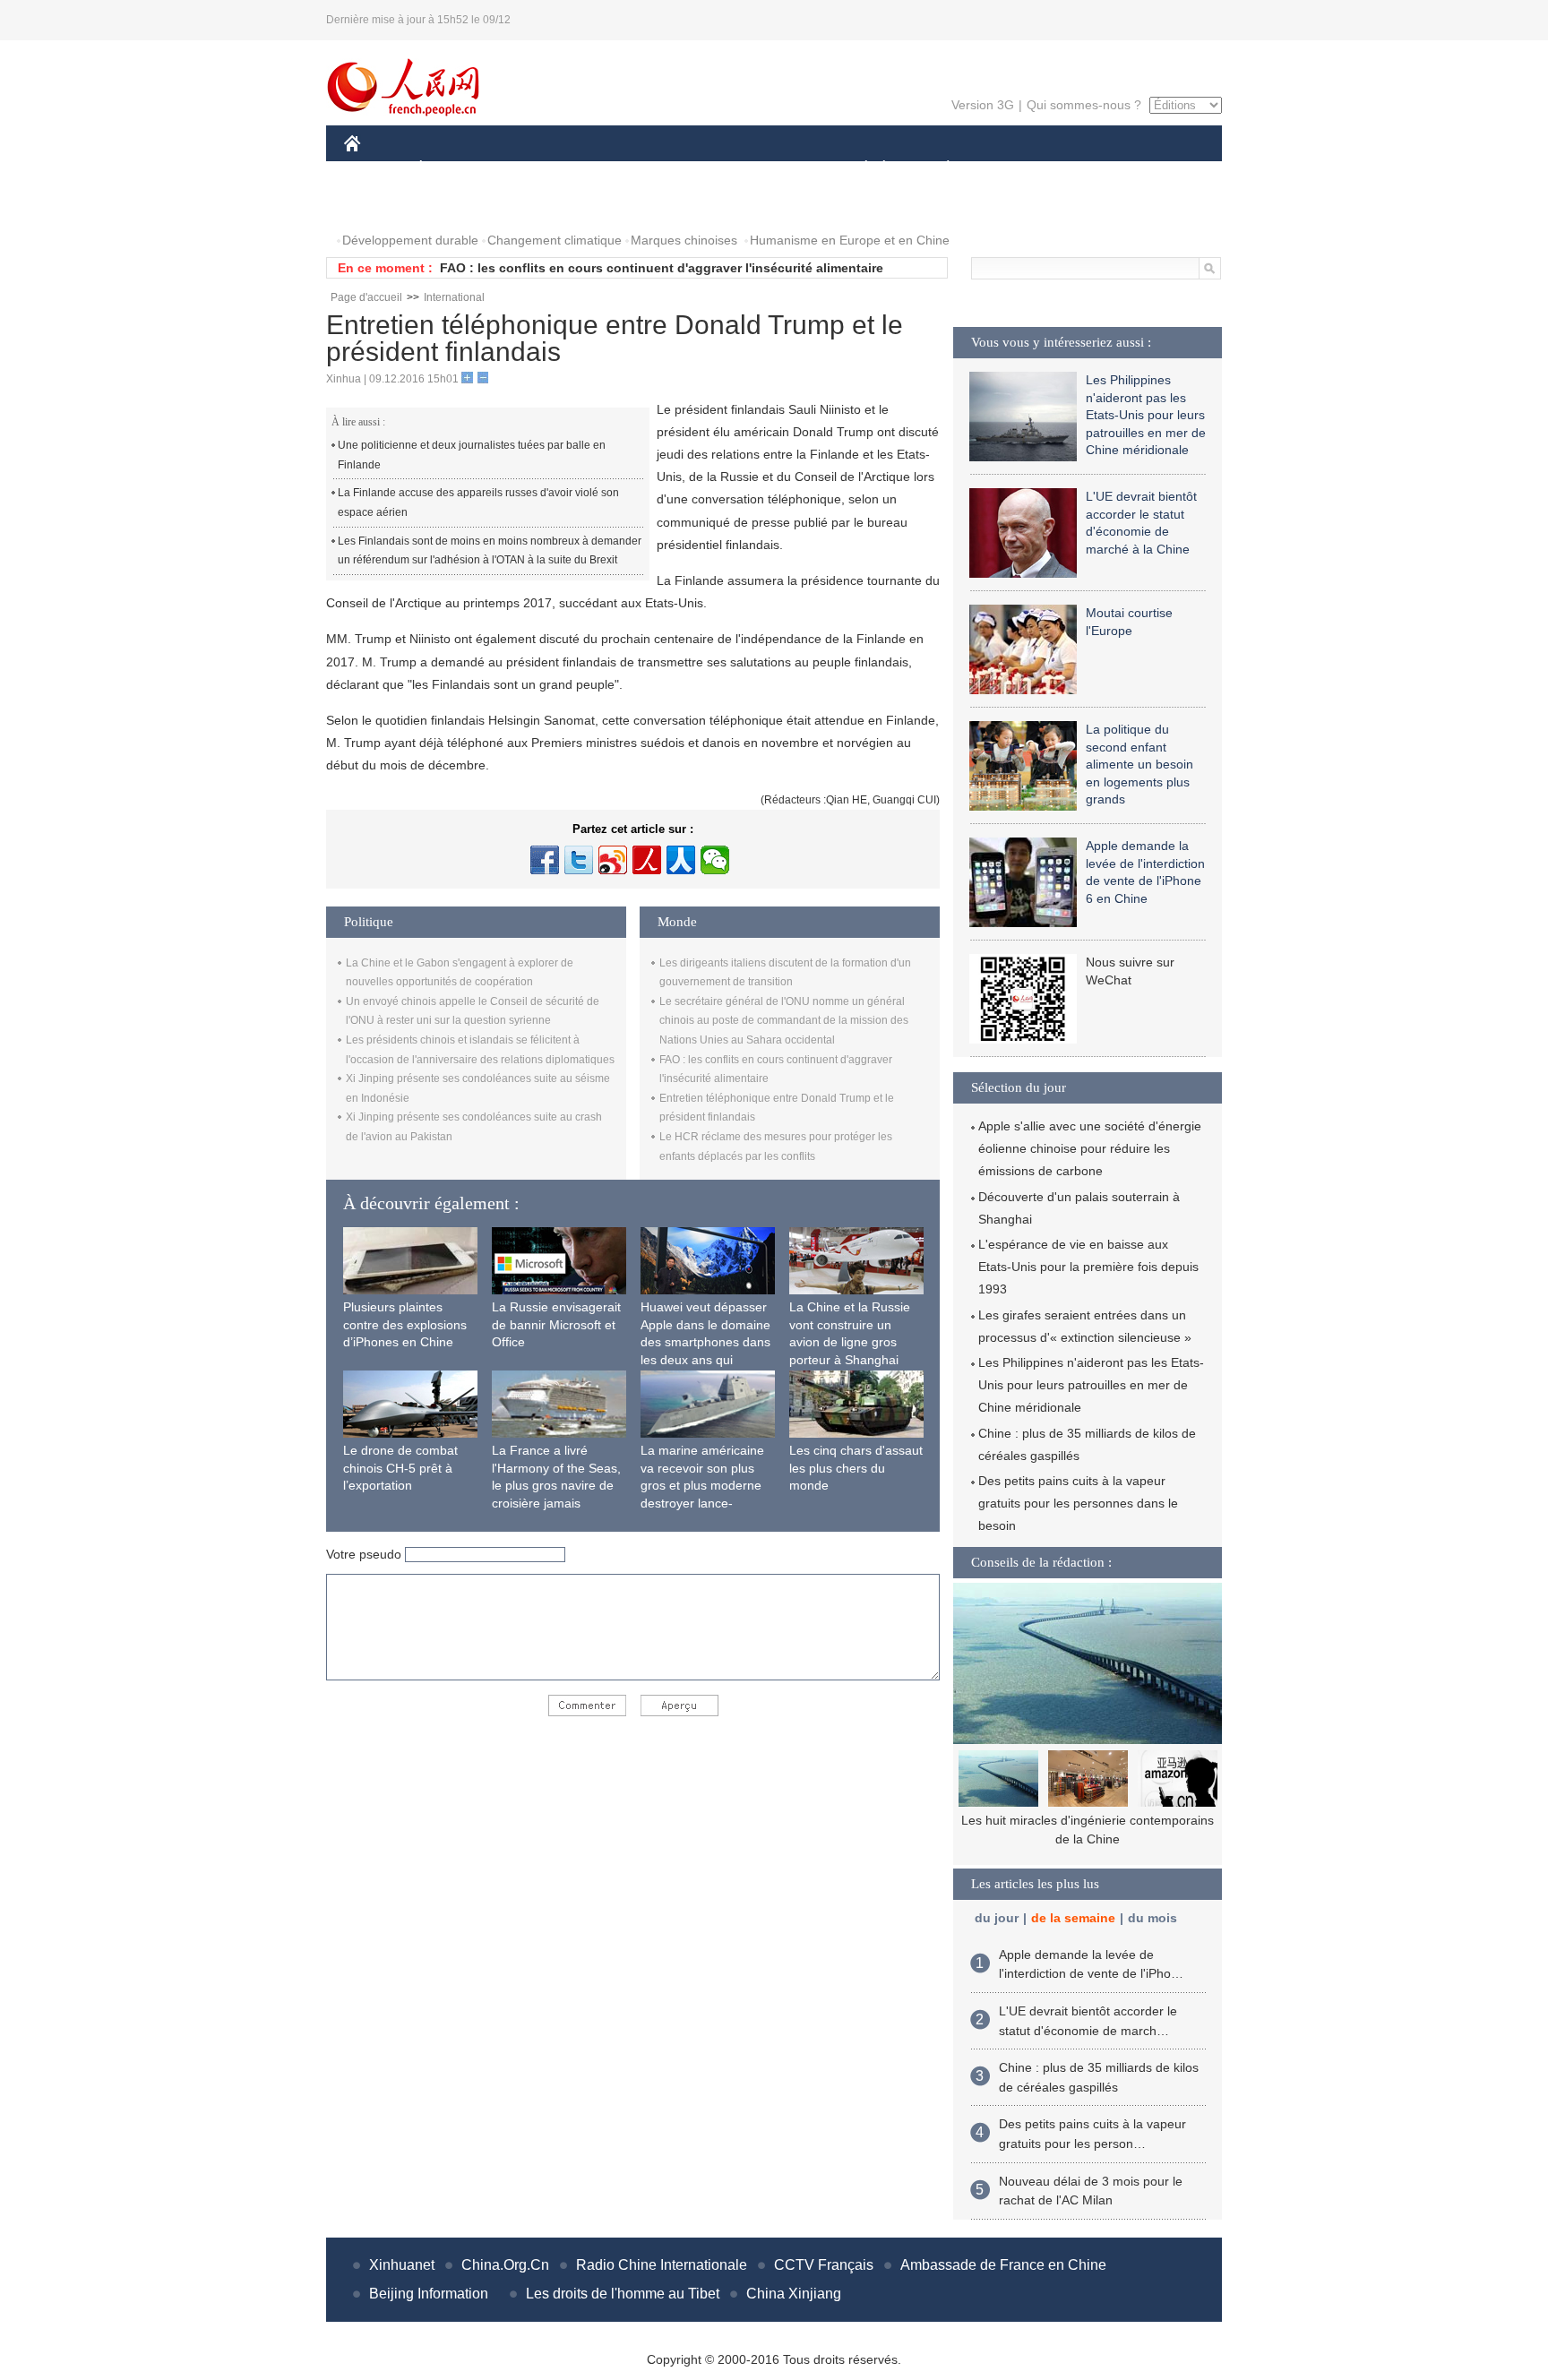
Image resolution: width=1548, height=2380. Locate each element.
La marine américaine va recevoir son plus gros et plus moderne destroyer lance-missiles (702, 1485)
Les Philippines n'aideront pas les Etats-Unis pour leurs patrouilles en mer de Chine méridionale (1146, 415)
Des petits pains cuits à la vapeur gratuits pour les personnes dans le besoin (1078, 1503)
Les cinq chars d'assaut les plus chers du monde (856, 1468)
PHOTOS (382, 205)
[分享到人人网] (681, 860)
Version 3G (983, 105)
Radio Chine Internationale (662, 2265)
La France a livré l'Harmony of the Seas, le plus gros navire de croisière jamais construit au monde (556, 1485)
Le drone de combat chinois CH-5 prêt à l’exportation (400, 1468)
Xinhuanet (402, 2265)
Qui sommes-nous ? (1084, 105)
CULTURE (776, 169)
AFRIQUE (614, 169)
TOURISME (1089, 169)
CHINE (375, 169)
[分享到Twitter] (579, 860)
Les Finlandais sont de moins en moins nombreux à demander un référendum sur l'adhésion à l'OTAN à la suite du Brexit (490, 551)
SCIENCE (694, 169)
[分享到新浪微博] (613, 860)
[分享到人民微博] (647, 860)
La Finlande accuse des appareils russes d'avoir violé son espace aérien (478, 503)
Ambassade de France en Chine (1003, 2265)
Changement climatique (555, 240)
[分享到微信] (715, 860)
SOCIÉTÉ (858, 169)
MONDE (537, 169)
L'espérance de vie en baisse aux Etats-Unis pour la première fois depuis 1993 (1088, 1267)
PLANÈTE (938, 169)
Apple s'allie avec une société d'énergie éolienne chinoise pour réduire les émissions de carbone (1090, 1148)
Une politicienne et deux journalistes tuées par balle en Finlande (472, 455)
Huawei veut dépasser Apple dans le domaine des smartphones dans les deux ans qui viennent (705, 1342)
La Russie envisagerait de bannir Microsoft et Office (556, 1324)
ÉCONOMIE (454, 169)
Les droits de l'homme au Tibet (623, 2294)
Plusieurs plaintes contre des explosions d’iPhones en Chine (405, 1324)
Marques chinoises (684, 240)
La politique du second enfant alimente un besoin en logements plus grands (1139, 764)
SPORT (1011, 169)
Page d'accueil (366, 297)
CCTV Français (824, 2265)
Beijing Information (429, 2294)
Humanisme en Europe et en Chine (850, 240)
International (454, 297)
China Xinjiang (794, 2294)
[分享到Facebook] (545, 860)
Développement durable (410, 240)
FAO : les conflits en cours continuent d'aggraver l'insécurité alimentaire (662, 268)
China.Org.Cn (505, 2265)
